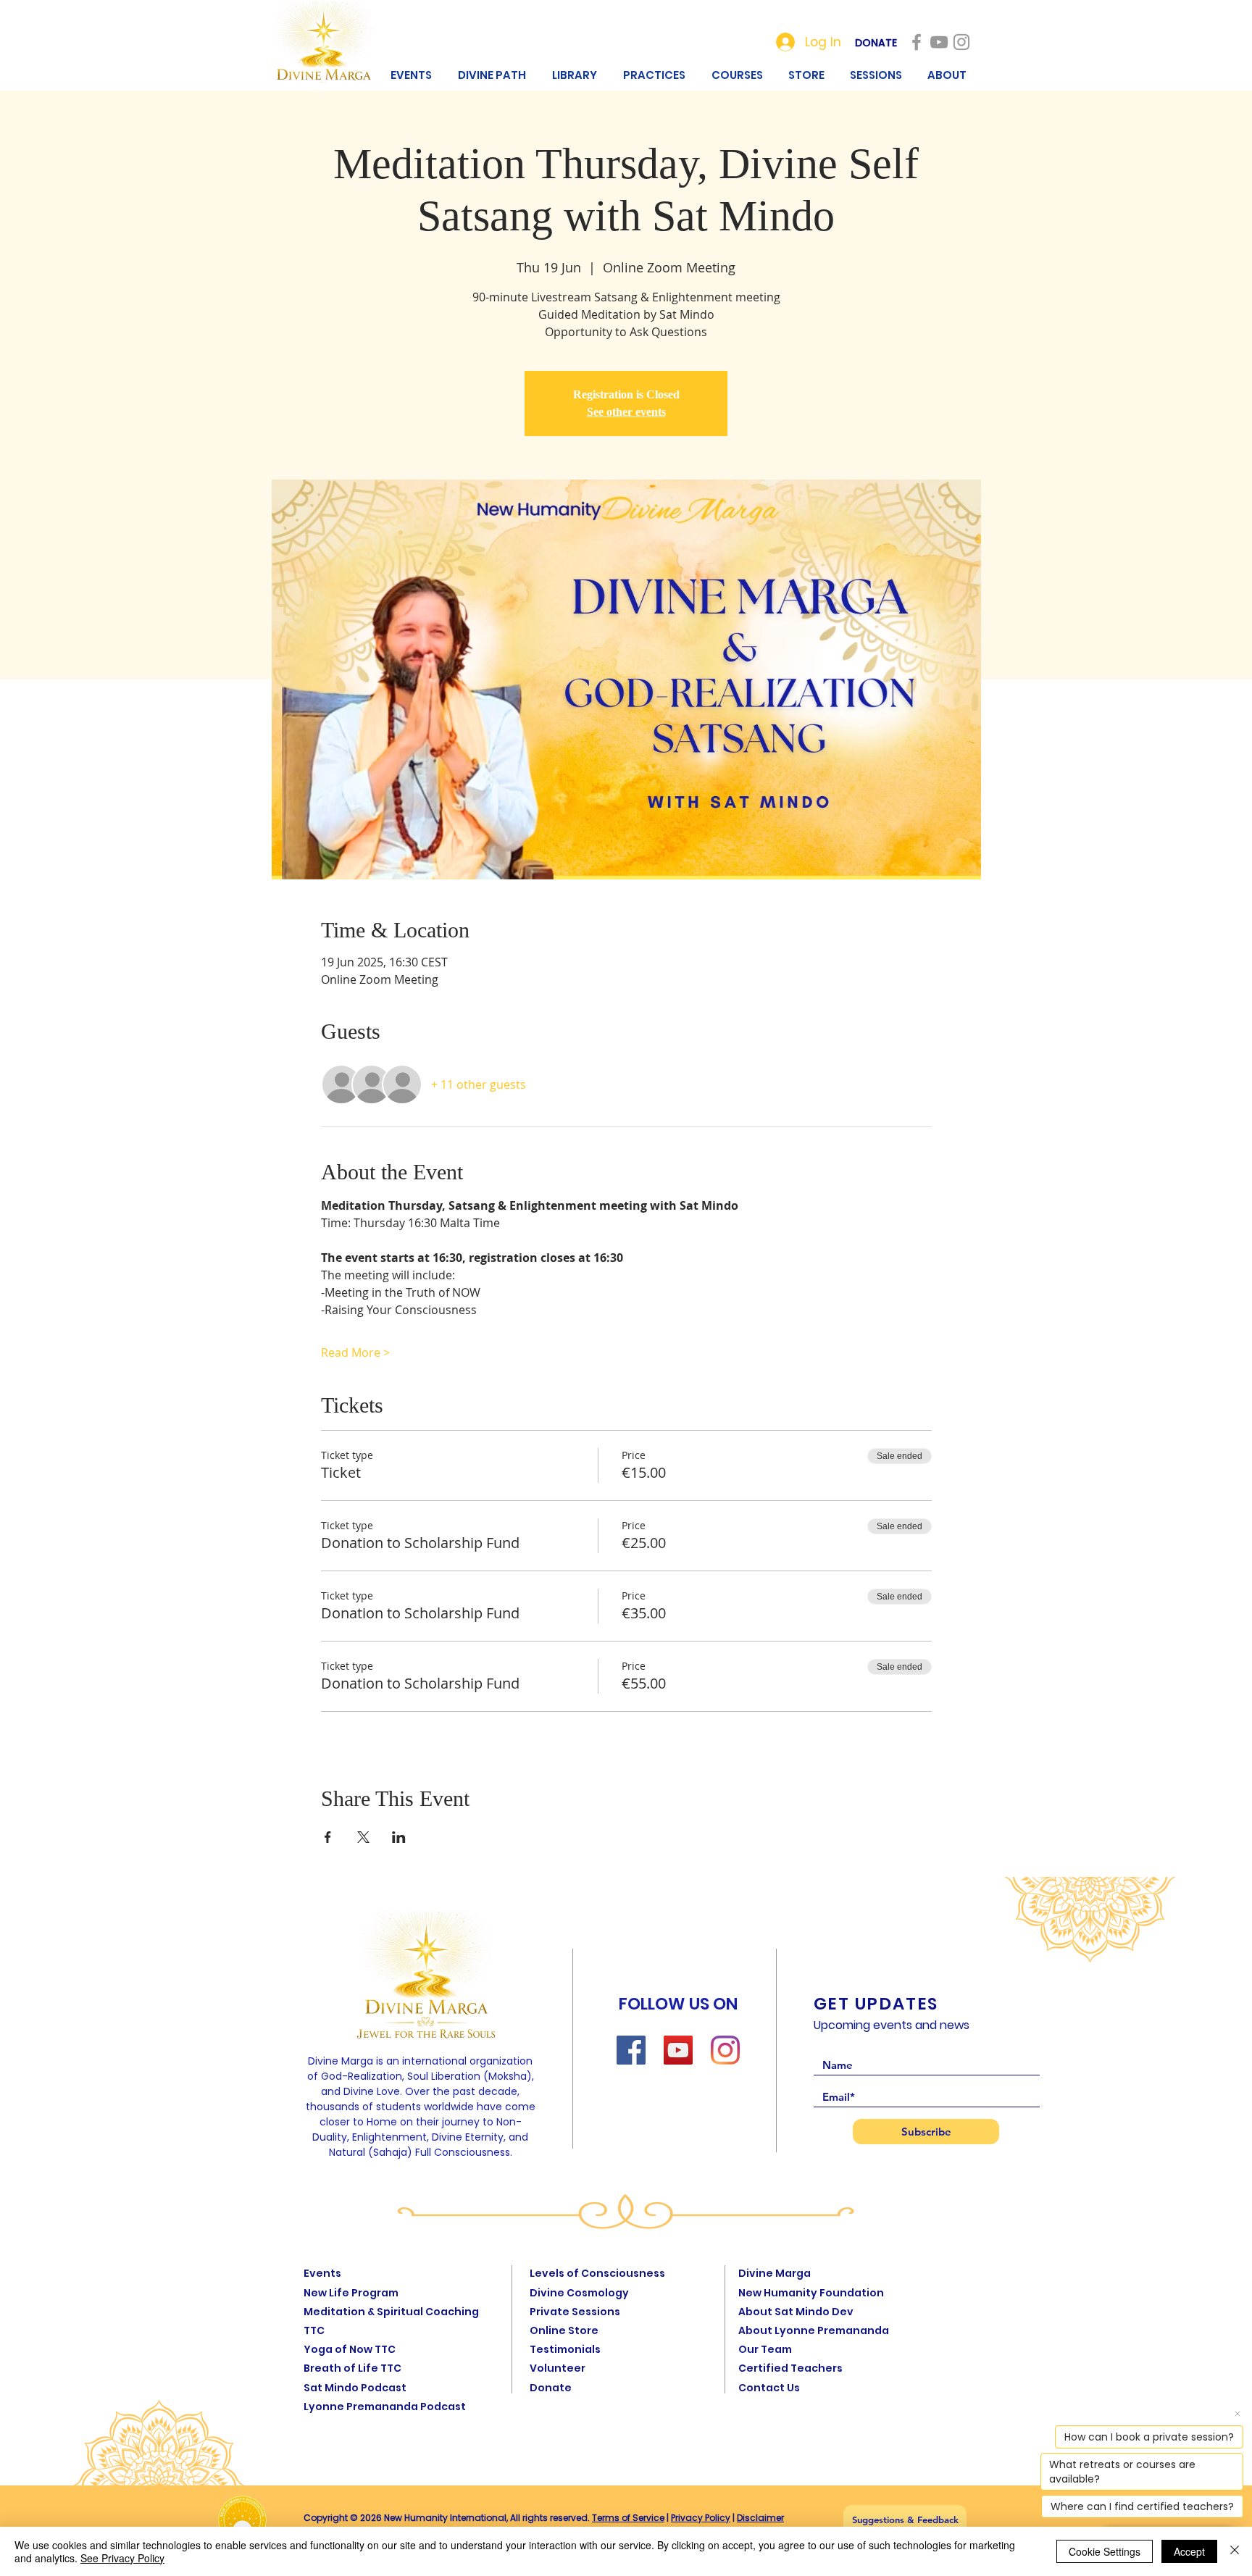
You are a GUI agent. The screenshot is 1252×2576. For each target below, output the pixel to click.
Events (322, 2273)
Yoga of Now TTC (350, 2349)
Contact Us (769, 2388)
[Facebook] (631, 2050)
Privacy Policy (701, 2518)
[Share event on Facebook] (328, 1837)
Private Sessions (575, 2312)
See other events (626, 412)
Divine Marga (775, 2273)
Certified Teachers (790, 2368)
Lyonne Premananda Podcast (385, 2406)
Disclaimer (760, 2518)
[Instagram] (725, 2050)
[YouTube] (678, 2050)
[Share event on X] (363, 1837)
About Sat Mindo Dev (796, 2312)
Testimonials (565, 2349)
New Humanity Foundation (811, 2293)
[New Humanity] (917, 42)
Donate (551, 2388)
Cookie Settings (1105, 2551)
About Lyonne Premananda (814, 2330)
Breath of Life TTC (352, 2368)
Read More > (355, 1352)
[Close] (1235, 2551)
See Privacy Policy (122, 2558)
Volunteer (558, 2368)
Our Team (765, 2349)
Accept (1189, 2551)
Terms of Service (628, 2518)
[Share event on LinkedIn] (399, 1837)
